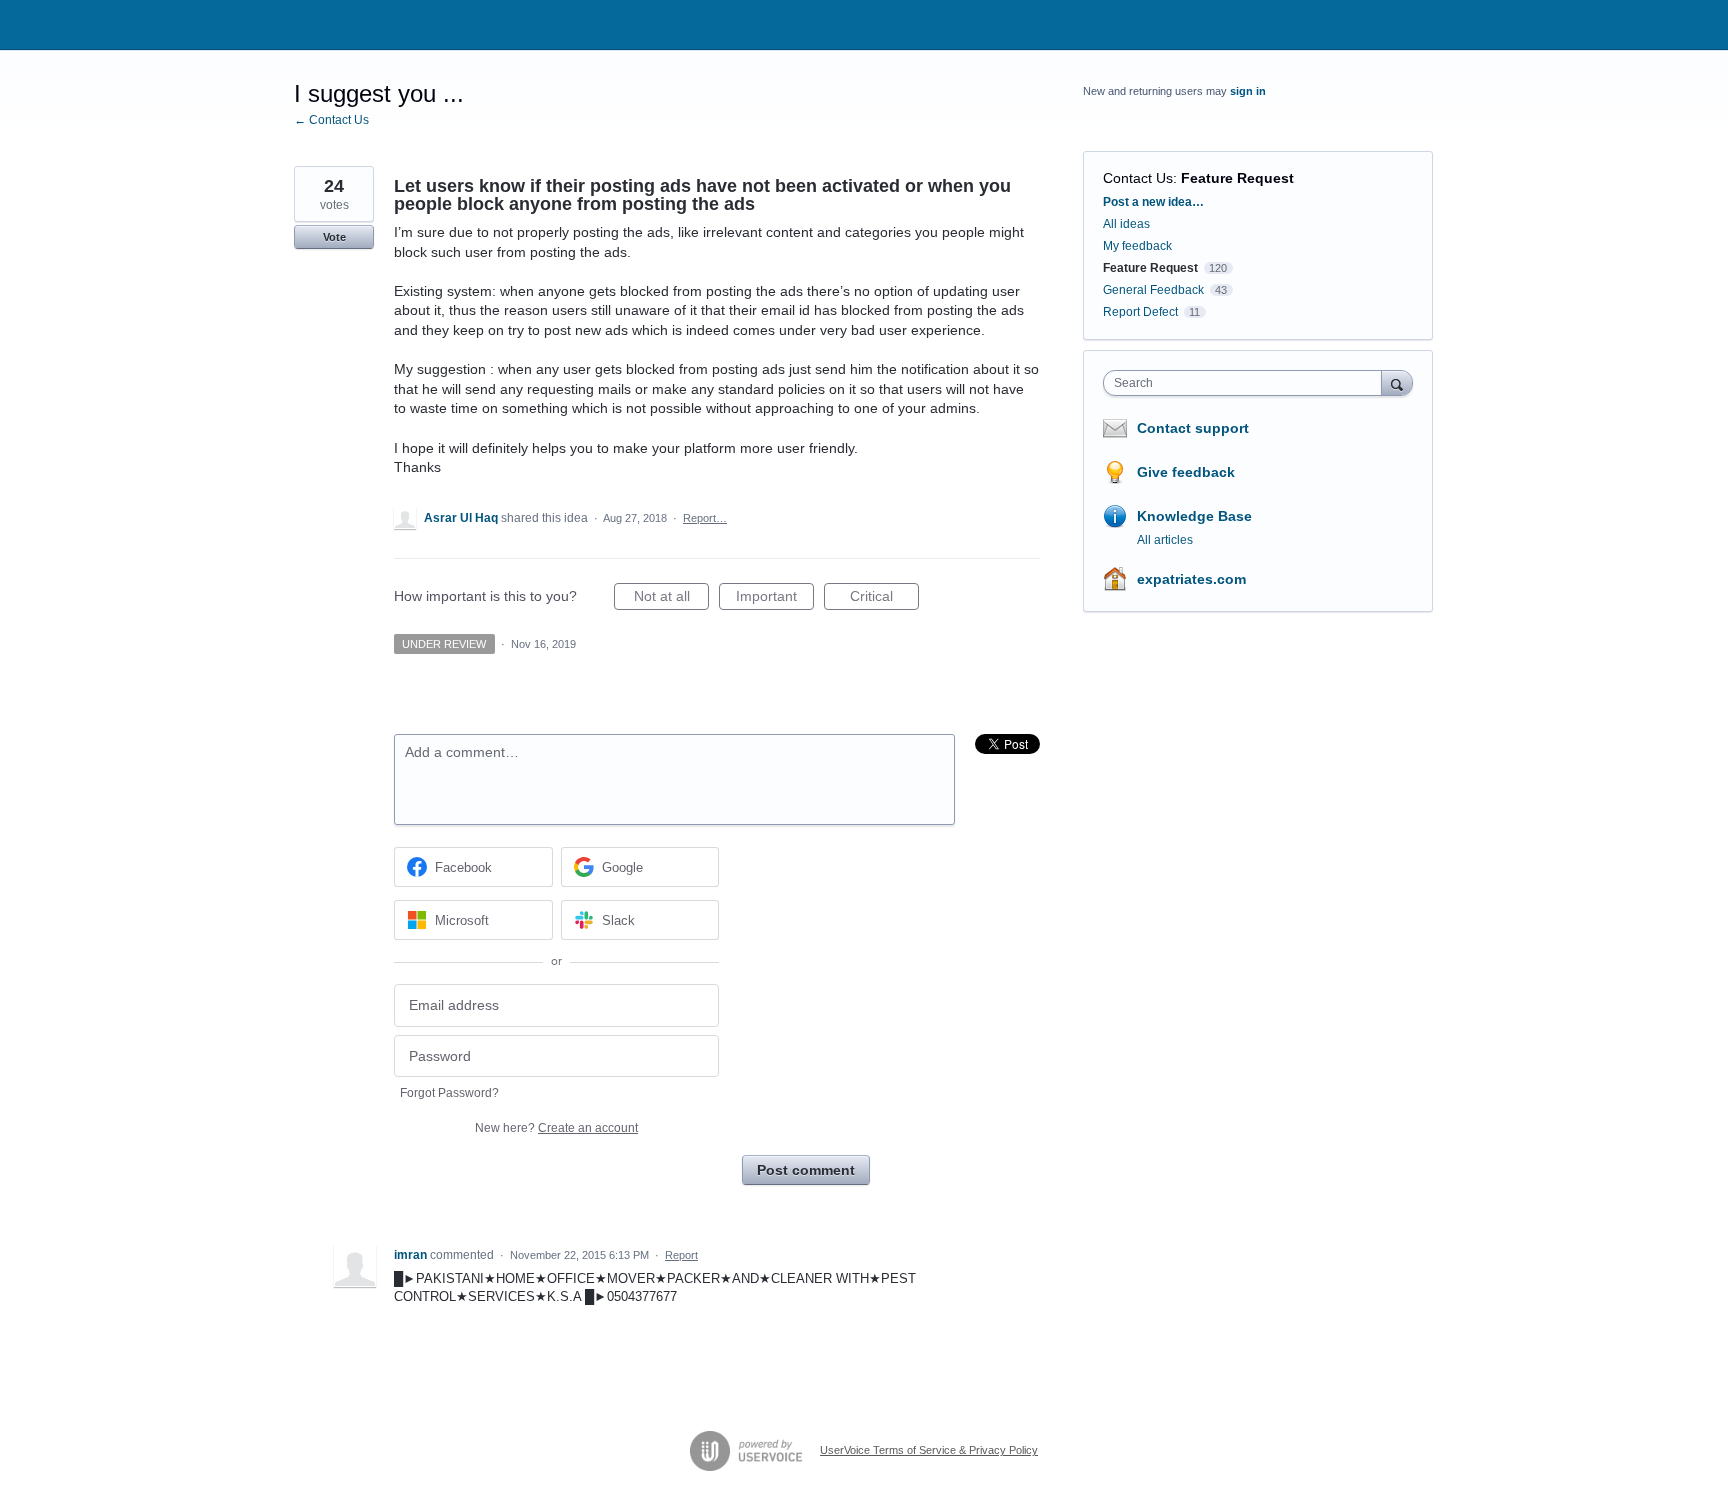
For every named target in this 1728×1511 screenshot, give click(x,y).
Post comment (806, 1170)
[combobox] (1247, 383)
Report (681, 1255)
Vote (334, 237)
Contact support (1193, 428)
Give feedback (1186, 472)
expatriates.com (1191, 579)
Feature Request (1237, 178)
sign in (1248, 91)
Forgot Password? (449, 1093)
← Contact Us (331, 120)
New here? (556, 1128)
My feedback (1137, 246)
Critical (884, 599)
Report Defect (1140, 312)
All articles (1165, 540)
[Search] (1397, 382)
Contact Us (1138, 178)
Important (775, 599)
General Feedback (1153, 290)
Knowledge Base (1194, 516)
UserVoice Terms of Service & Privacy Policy (929, 1450)
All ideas (1126, 224)
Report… (705, 518)
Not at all (671, 599)
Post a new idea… (1153, 202)
